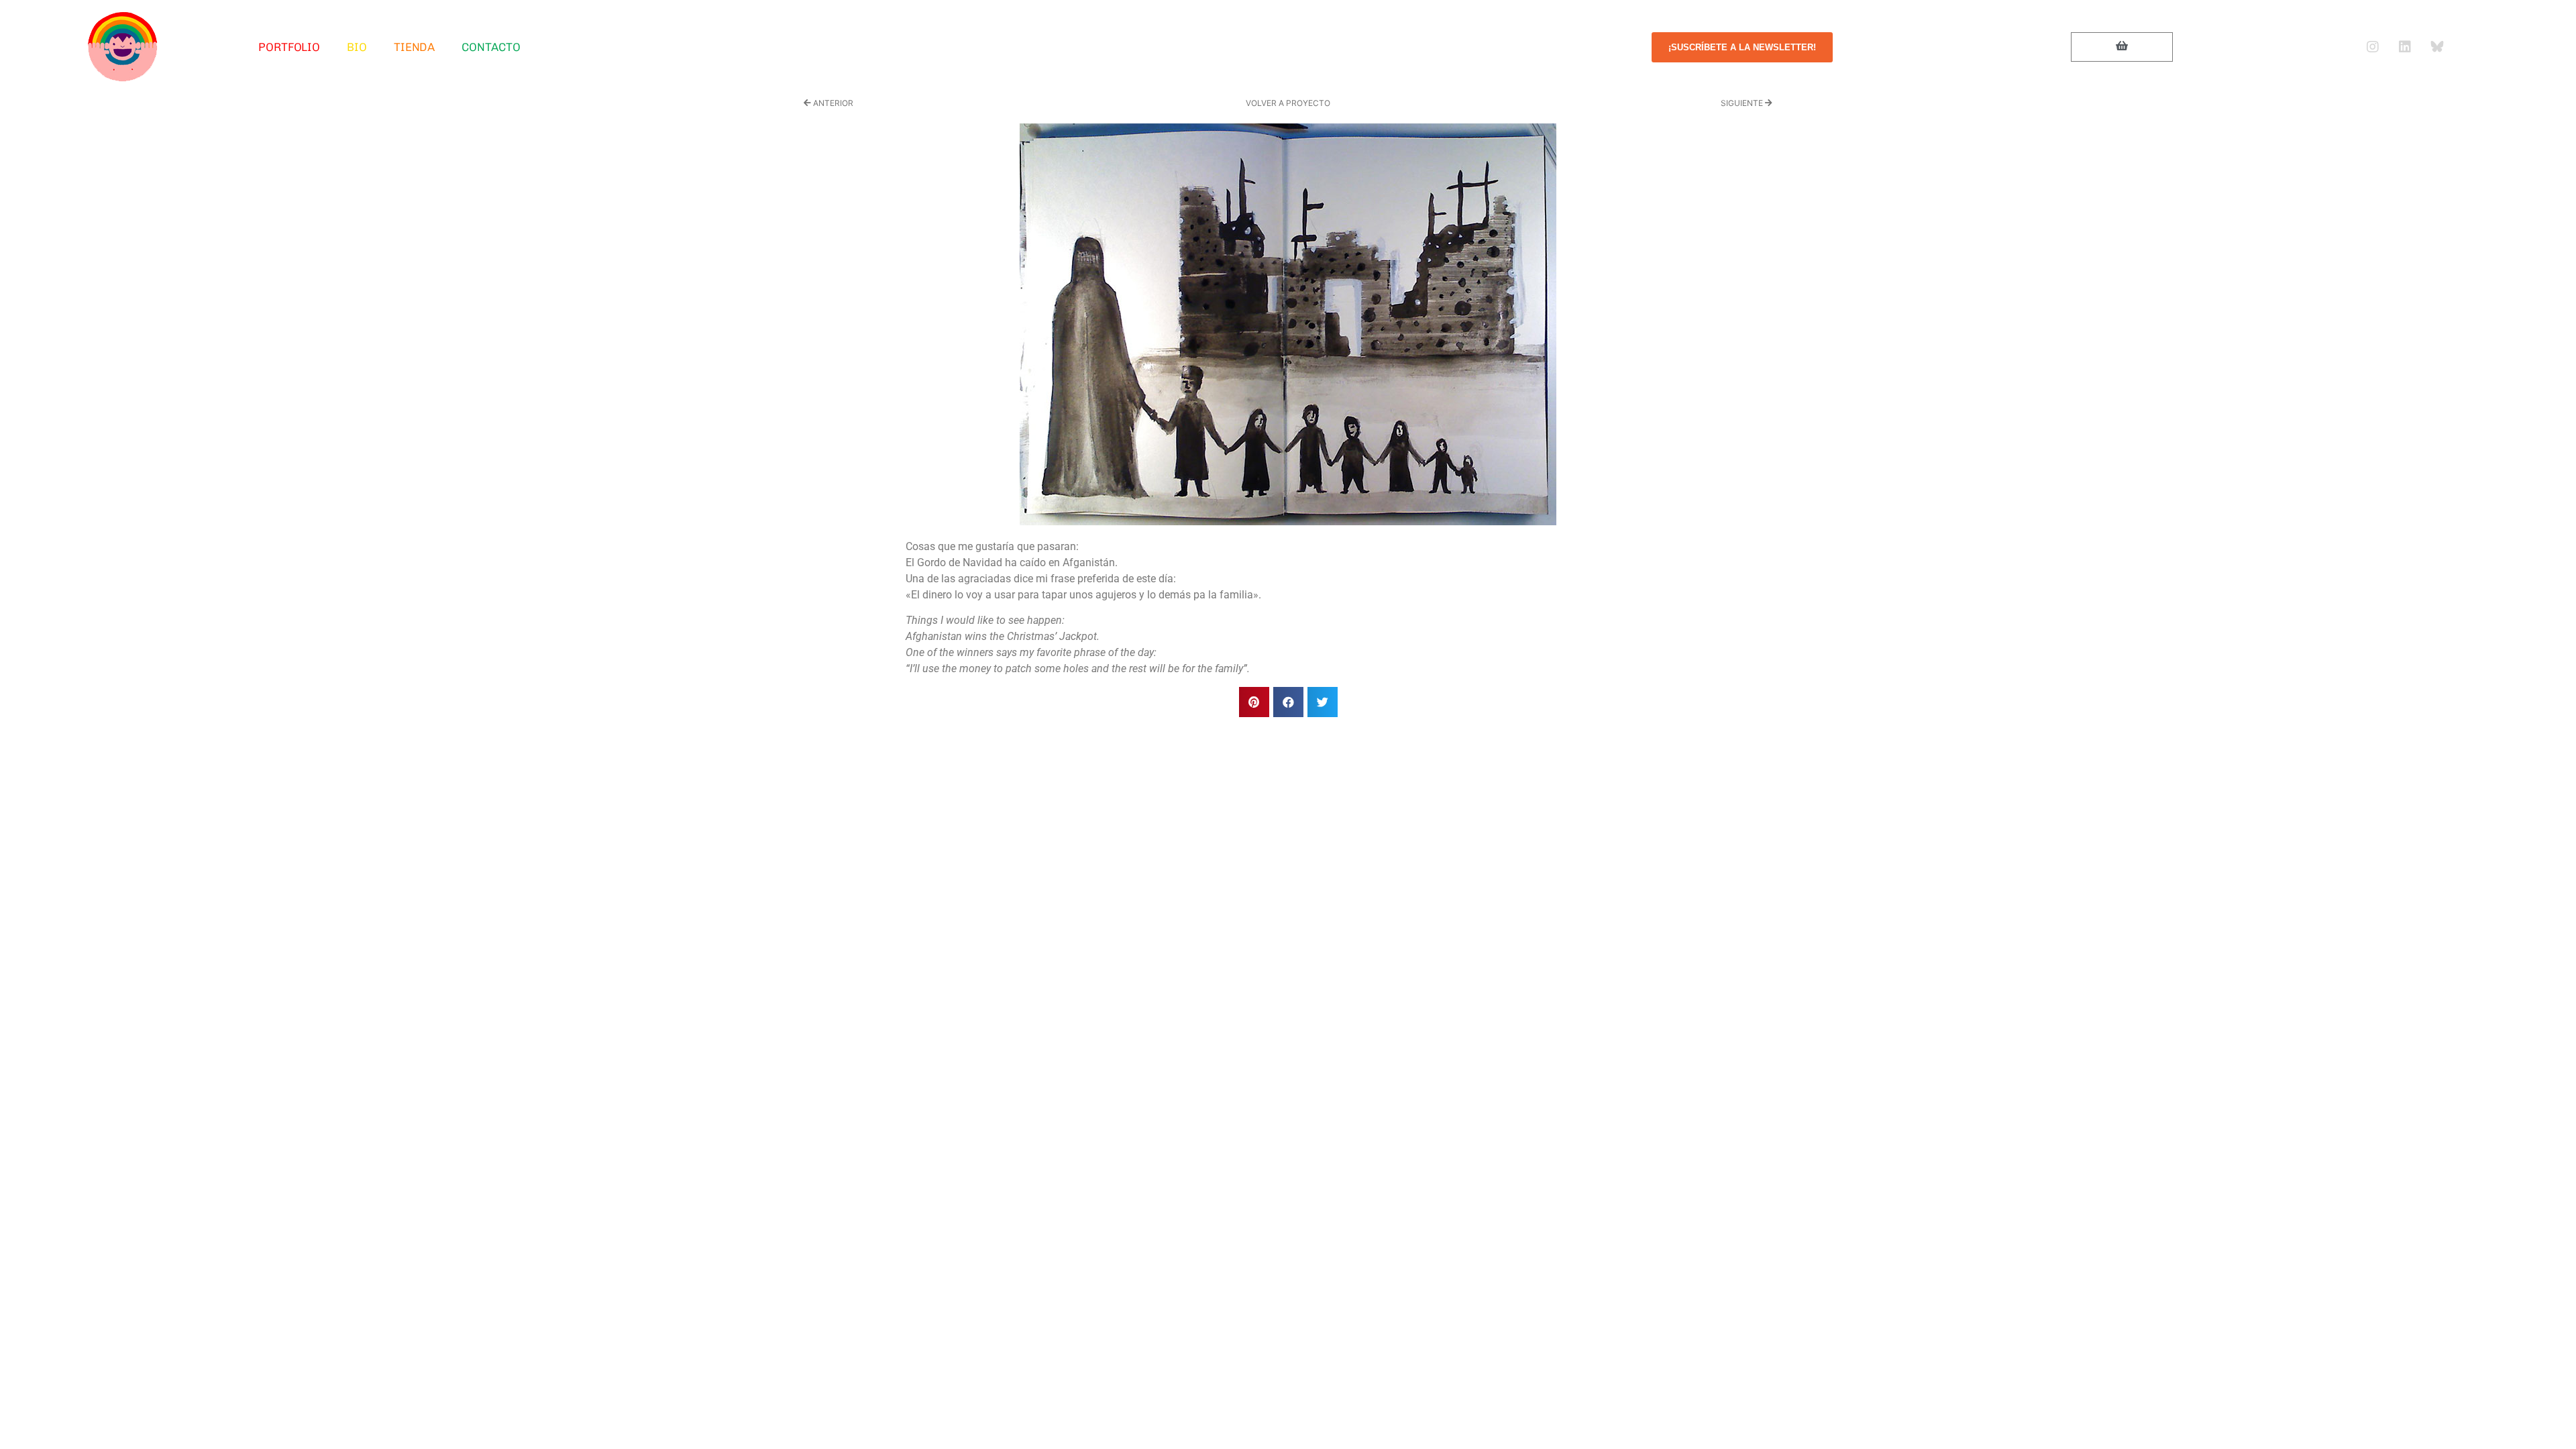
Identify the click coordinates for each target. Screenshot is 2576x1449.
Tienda (414, 47)
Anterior (832, 103)
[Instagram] (2373, 47)
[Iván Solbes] (123, 47)
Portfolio (289, 47)
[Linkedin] (2405, 47)
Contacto (491, 47)
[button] (1254, 702)
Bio (357, 47)
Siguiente (1743, 103)
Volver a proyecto (1288, 103)
